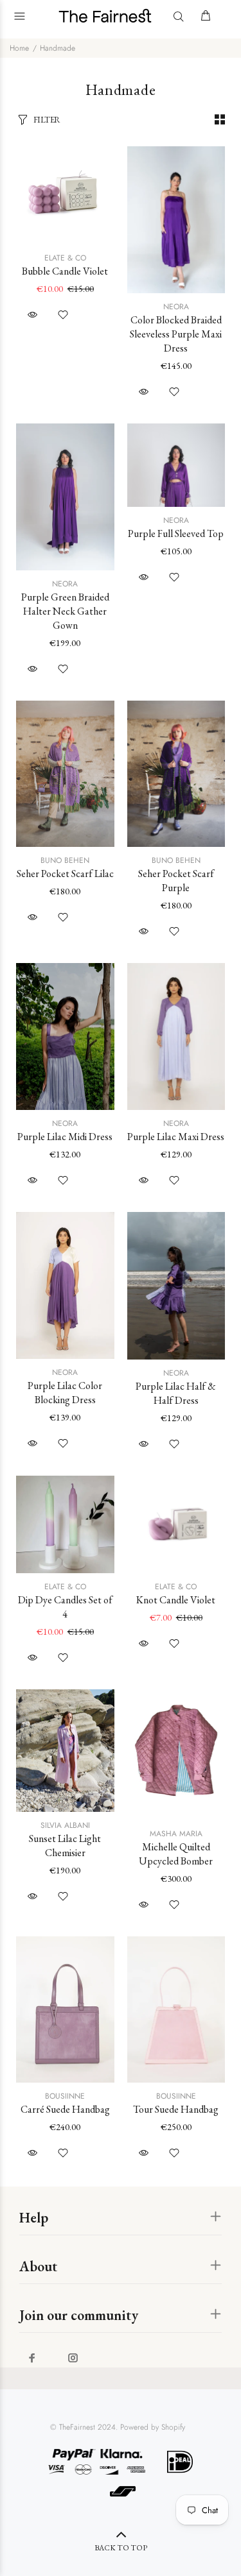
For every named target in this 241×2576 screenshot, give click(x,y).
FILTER (47, 120)
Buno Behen (65, 860)
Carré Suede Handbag (65, 2109)
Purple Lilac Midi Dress (65, 1137)
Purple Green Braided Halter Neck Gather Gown (65, 611)
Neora (176, 307)
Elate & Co (65, 258)
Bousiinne (65, 2096)
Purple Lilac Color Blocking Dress (65, 1393)
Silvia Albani (65, 1825)
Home (19, 48)
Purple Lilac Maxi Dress (176, 1137)
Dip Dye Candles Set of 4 (65, 1607)
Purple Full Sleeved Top (176, 533)
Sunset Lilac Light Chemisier (65, 1846)
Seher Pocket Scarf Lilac (65, 874)
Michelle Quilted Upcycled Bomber (176, 1854)
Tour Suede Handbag (176, 2109)
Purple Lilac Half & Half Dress (176, 1393)
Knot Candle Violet (176, 1600)
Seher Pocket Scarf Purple (176, 881)
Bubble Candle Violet (65, 271)
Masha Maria (176, 1834)
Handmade (58, 48)
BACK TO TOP (121, 2548)
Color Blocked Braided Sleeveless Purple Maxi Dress (176, 334)
